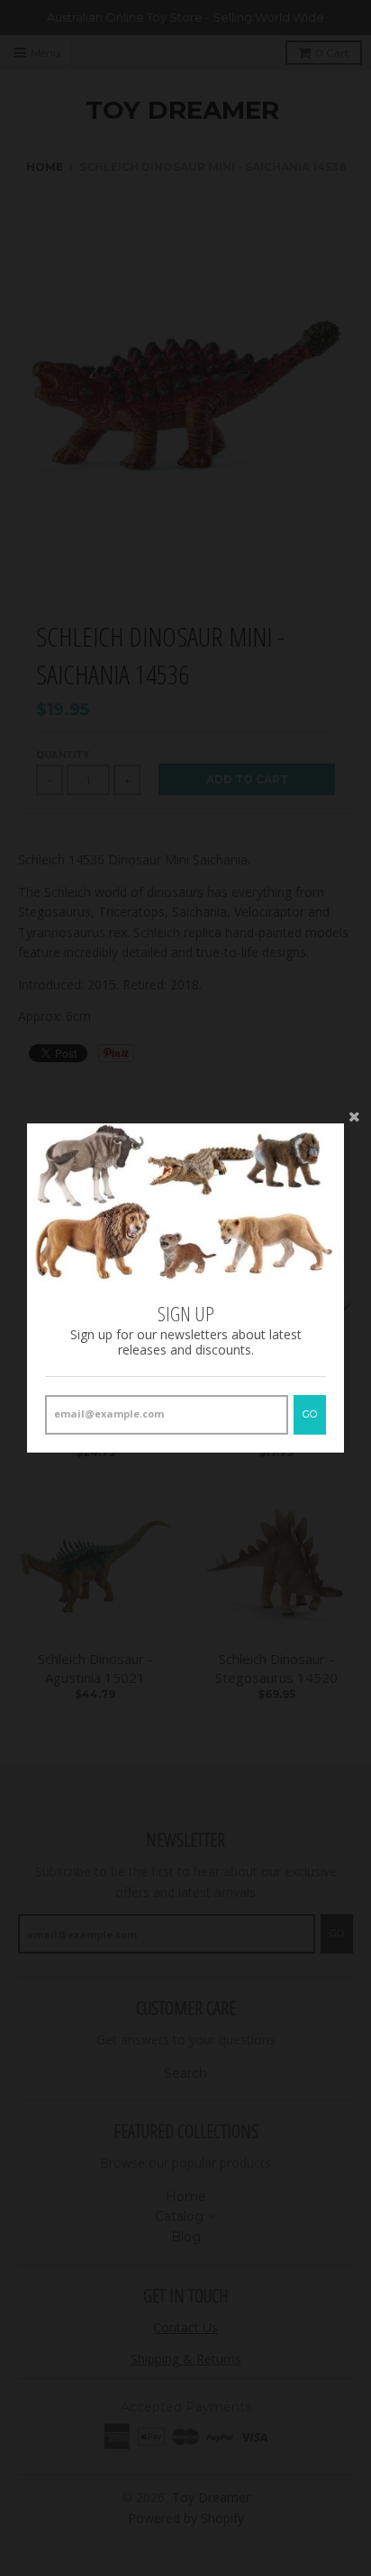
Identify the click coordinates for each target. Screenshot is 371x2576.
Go (310, 1414)
